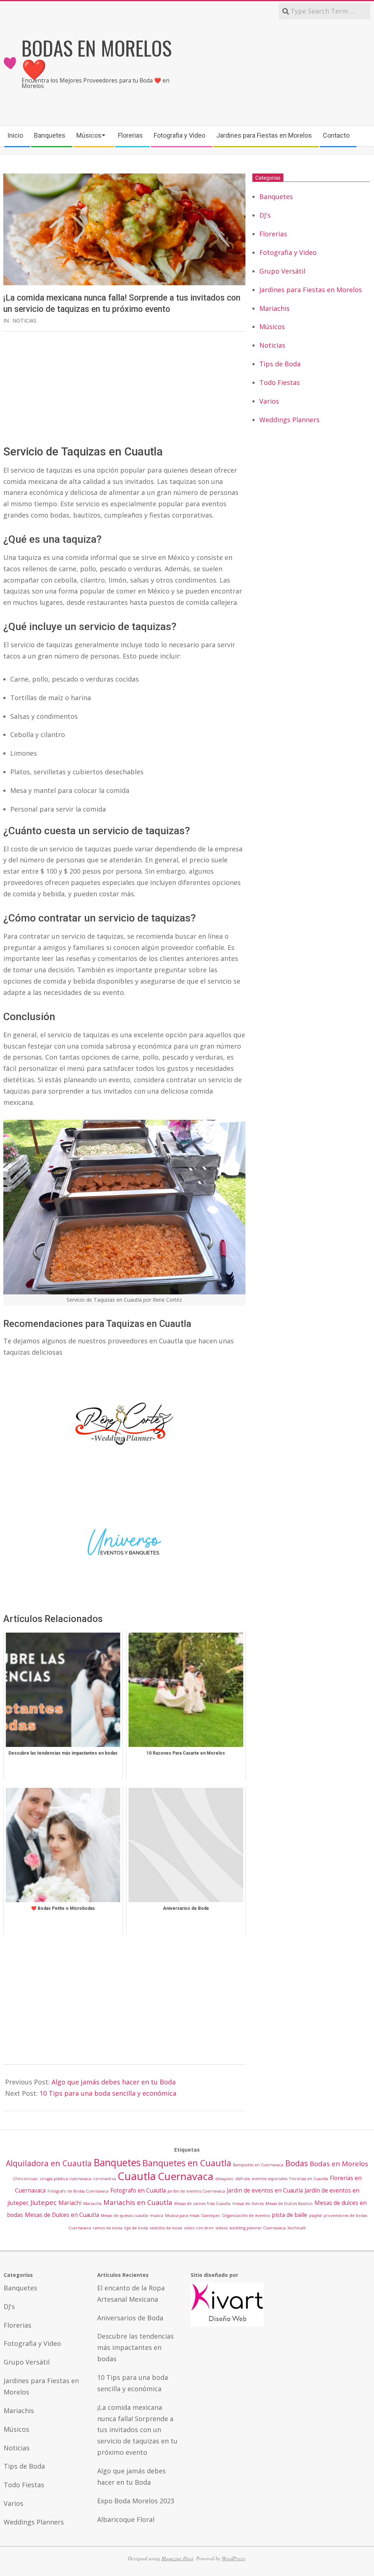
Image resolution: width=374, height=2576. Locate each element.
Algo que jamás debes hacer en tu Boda (114, 2082)
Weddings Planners (289, 420)
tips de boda (136, 2228)
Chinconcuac (25, 2179)
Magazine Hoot (177, 2558)
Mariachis (274, 308)
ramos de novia (108, 2228)
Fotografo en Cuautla (138, 2190)
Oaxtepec (211, 2216)
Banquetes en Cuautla (187, 2163)
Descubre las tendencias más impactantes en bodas (136, 2347)
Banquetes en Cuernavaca (258, 2165)
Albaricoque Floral (126, 2519)
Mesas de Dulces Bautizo (289, 2203)
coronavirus (104, 2179)
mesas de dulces (248, 2203)
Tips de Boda (280, 364)
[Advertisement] (279, 72)
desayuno (224, 2179)
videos (222, 2228)
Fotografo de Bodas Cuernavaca (78, 2191)
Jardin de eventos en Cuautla (265, 2190)
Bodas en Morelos (339, 2163)
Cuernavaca (186, 2176)
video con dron (199, 2228)
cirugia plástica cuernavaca (66, 2179)
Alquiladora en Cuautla (49, 2163)
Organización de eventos (246, 2216)
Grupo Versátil (282, 271)
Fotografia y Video (288, 252)
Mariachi (70, 2203)
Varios (269, 401)
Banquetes (276, 196)
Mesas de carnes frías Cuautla (202, 2203)
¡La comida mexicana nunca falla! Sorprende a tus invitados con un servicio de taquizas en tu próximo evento (137, 2430)
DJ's (265, 215)
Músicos (272, 327)
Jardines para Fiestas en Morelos (311, 290)
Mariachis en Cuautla (138, 2202)
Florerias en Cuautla (309, 2179)
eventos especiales (270, 2179)
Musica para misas (182, 2216)
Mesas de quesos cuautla (124, 2216)
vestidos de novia (166, 2228)
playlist (315, 2216)
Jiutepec (43, 2202)
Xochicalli (297, 2228)
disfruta (243, 2179)
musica (157, 2216)
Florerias (273, 234)
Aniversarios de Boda (130, 2318)
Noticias (24, 320)
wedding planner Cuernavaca (257, 2228)
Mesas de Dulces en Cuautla (62, 2215)
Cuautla (137, 2176)
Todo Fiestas (280, 382)
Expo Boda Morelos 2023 (136, 2501)
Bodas (297, 2163)
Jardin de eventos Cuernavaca (196, 2191)
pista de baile (289, 2215)
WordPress (233, 2558)
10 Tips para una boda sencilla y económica (108, 2093)
